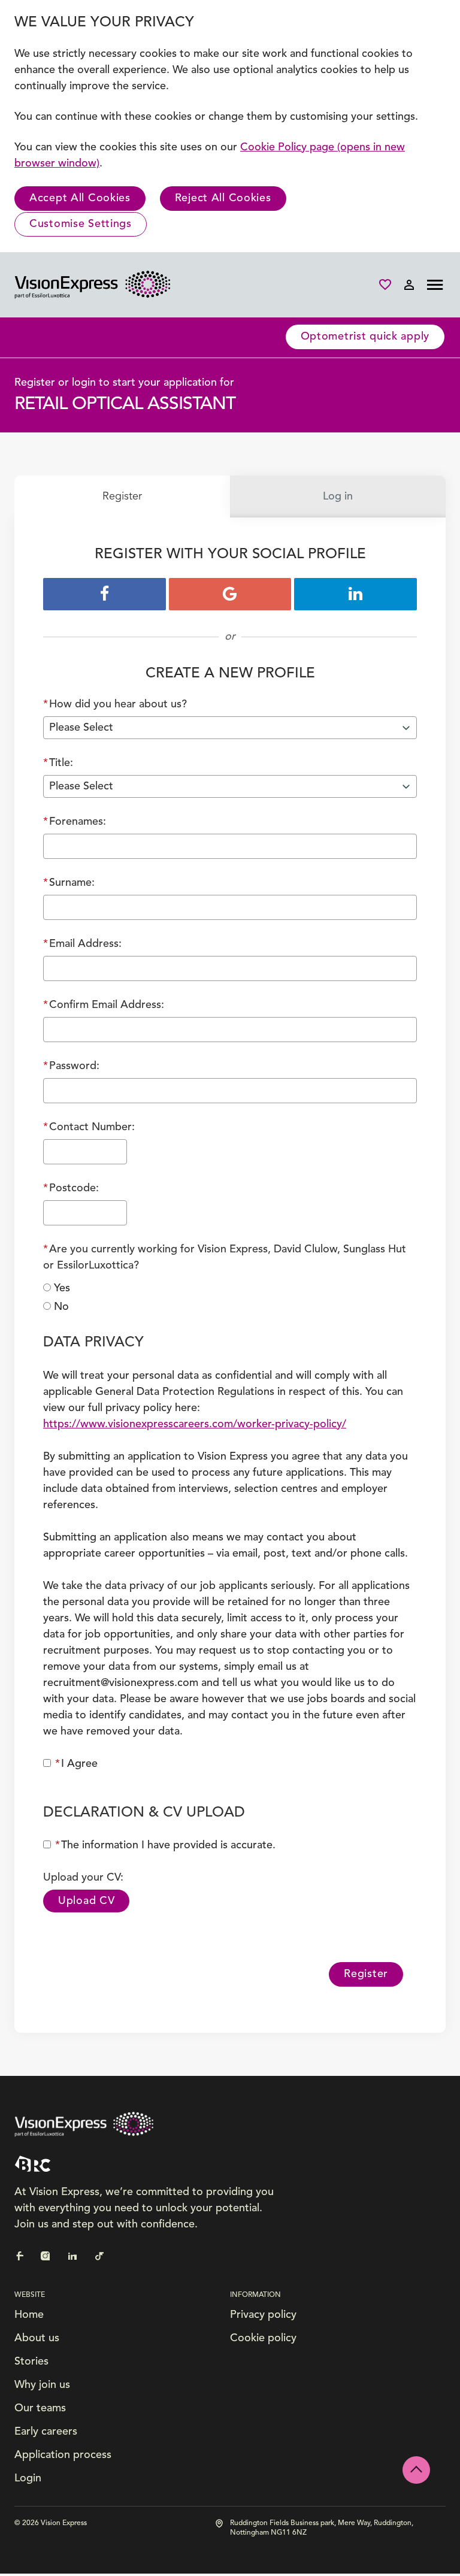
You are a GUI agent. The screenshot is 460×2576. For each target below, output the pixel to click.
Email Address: (82, 944)
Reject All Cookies (223, 198)
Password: (71, 1066)
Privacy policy (263, 2315)
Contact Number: (89, 1127)
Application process (63, 2455)
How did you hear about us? (115, 704)
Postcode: (71, 1188)
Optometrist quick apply (365, 337)
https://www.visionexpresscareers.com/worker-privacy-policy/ (195, 1424)
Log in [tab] (338, 497)
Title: (58, 763)
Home (29, 2315)
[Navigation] (435, 285)
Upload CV (86, 1901)
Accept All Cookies (80, 198)
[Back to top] (416, 2470)
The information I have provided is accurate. (165, 1845)
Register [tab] (122, 497)
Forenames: (75, 822)
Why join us (42, 2385)
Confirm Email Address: (104, 1005)
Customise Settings (81, 224)
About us (37, 2338)
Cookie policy (263, 2338)
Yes (62, 1288)
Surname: (69, 883)
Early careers (46, 2432)
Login (28, 2478)
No (61, 1307)
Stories (31, 2362)
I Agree (76, 1764)
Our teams (40, 2408)
